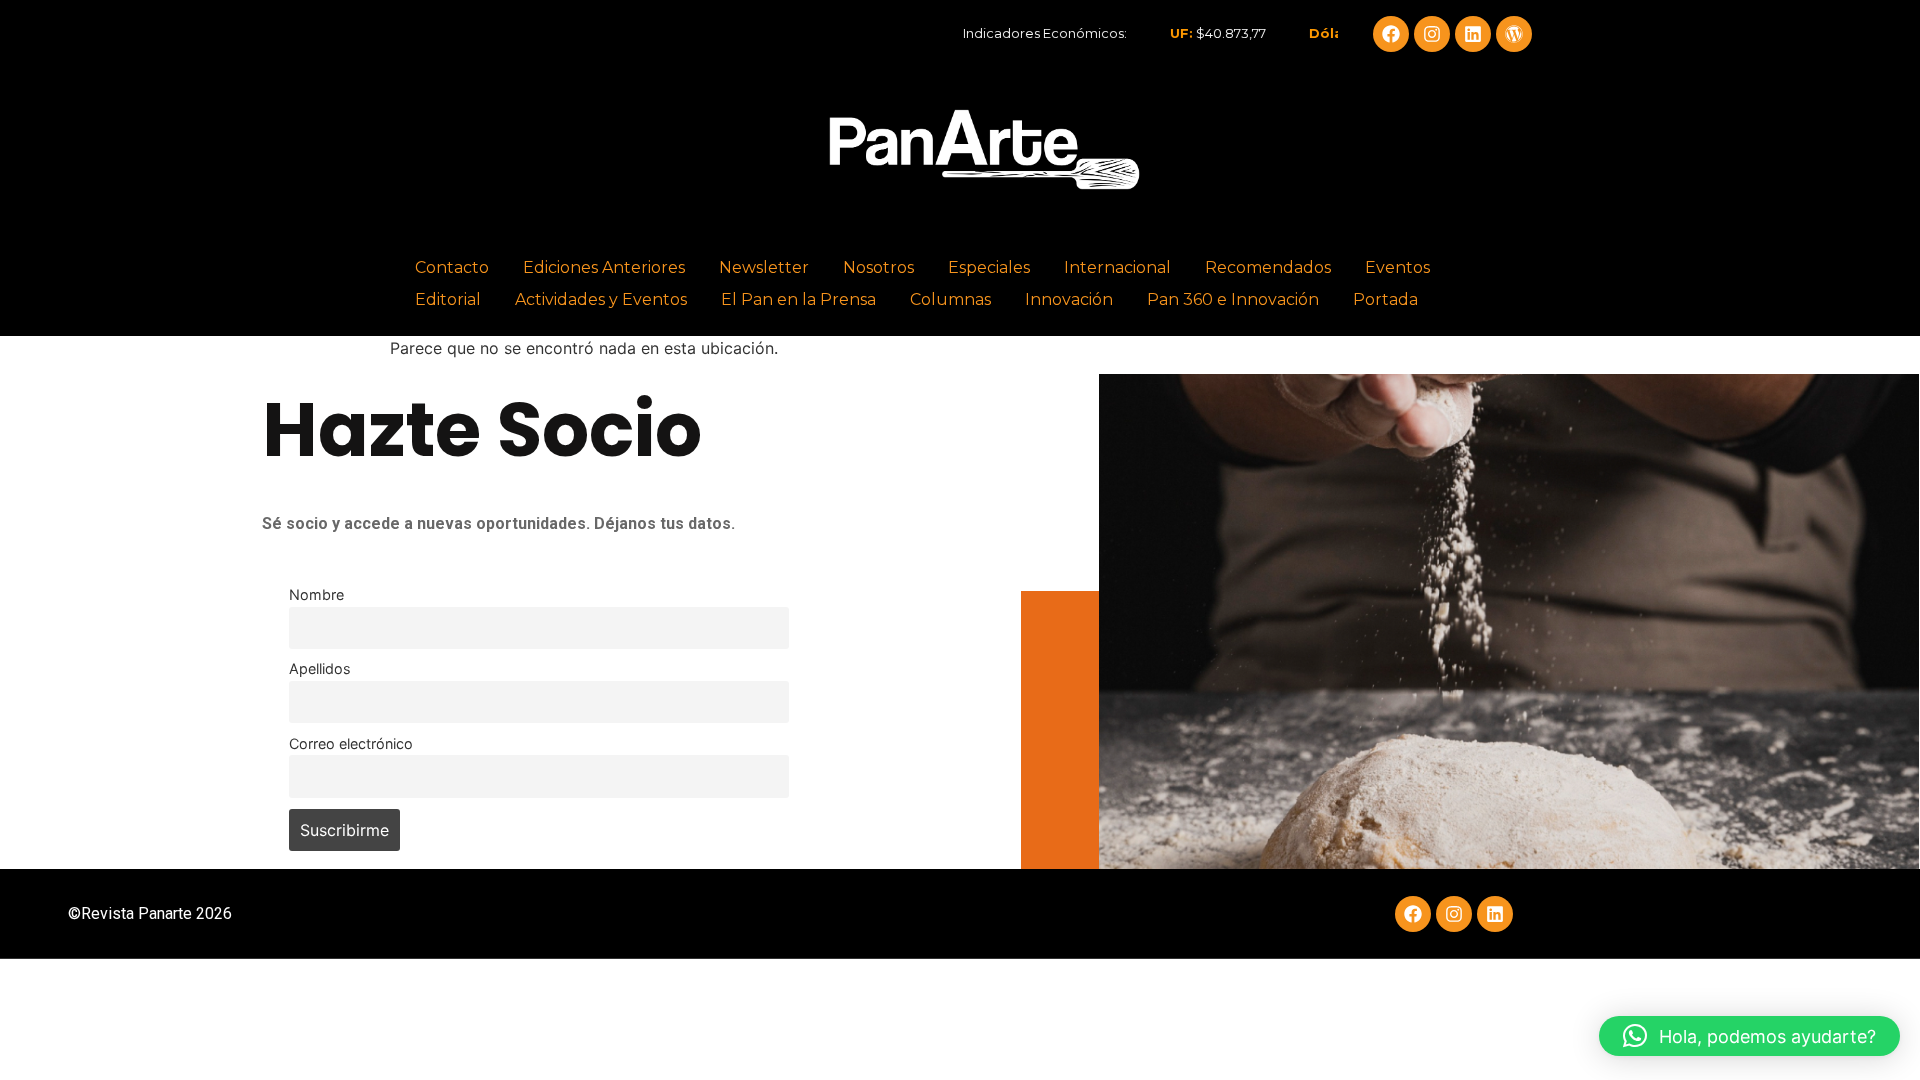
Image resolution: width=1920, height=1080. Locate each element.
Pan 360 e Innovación (1233, 299)
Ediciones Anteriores (604, 267)
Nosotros (878, 267)
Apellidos (320, 668)
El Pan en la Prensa (798, 299)
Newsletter (764, 267)
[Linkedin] (1473, 34)
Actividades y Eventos (601, 299)
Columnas (950, 299)
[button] (1749, 1036)
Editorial (448, 299)
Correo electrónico (351, 743)
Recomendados (1268, 267)
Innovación (1069, 299)
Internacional (1117, 267)
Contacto (452, 267)
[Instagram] (1432, 34)
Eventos (1397, 267)
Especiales (989, 267)
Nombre (316, 594)
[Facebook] (1391, 34)
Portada (1385, 299)
